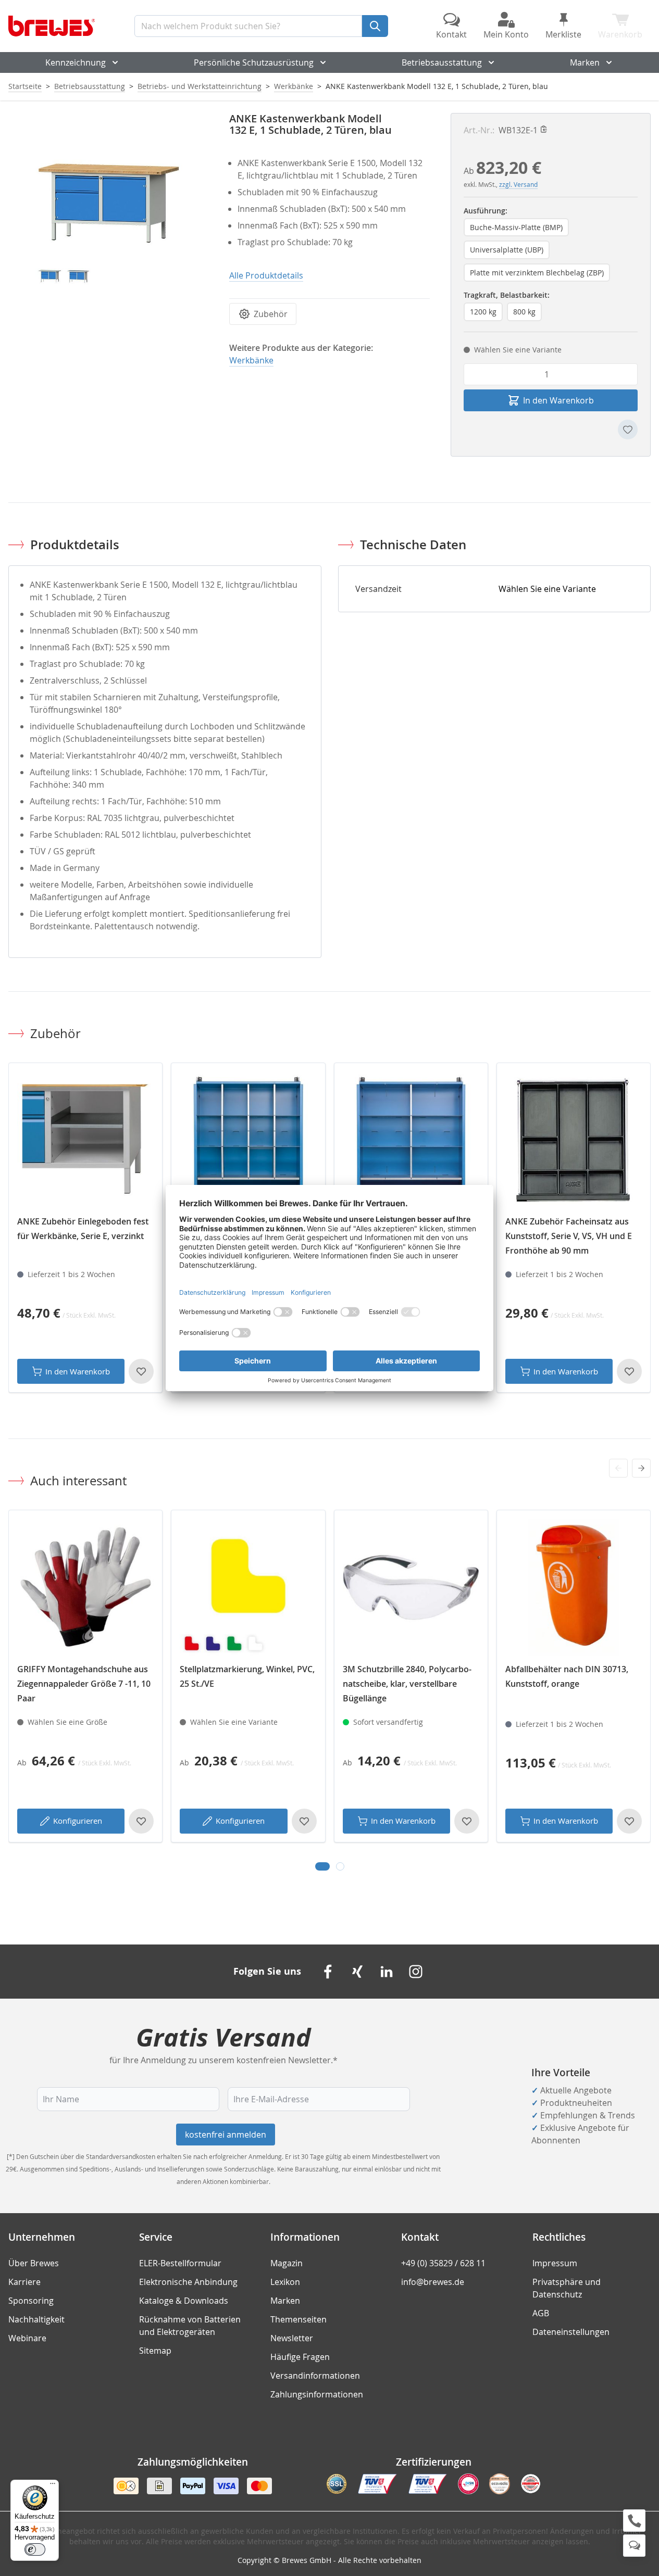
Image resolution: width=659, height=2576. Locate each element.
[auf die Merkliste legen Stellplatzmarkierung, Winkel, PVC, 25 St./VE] (304, 1821)
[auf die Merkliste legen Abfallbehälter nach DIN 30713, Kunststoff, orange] (629, 1821)
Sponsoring (31, 2301)
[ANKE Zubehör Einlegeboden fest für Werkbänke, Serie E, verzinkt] (85, 1140)
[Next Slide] (641, 1468)
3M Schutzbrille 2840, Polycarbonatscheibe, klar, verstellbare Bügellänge (407, 1684)
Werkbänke (294, 86)
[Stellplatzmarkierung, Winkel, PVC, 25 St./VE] (248, 1587)
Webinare (27, 2338)
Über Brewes (34, 2263)
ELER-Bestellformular (180, 2263)
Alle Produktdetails (266, 275)
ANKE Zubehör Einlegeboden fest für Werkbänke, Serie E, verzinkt (83, 1229)
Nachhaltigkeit (36, 2319)
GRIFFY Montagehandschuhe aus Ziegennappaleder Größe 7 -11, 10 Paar (84, 1684)
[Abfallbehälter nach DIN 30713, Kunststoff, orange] (574, 1587)
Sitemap (155, 2351)
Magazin (287, 2263)
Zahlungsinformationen (317, 2394)
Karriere (24, 2282)
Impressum (555, 2263)
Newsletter (292, 2338)
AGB (541, 2313)
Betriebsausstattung (442, 62)
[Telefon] (634, 2521)
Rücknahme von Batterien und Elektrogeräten (190, 2326)
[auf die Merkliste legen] (628, 430)
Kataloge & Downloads (184, 2301)
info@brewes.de (433, 2282)
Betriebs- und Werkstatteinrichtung (200, 86)
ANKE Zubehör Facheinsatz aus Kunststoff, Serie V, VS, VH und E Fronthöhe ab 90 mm (569, 1236)
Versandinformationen (315, 2376)
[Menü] (53, 2486)
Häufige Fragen (300, 2357)
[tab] (322, 1866)
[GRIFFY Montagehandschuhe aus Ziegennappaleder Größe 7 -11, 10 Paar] (85, 1587)
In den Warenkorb (78, 1371)
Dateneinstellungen (571, 2332)
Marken (585, 62)
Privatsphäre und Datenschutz (567, 2288)
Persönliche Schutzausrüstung (254, 62)
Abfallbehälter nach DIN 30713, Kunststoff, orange (567, 1676)
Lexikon (285, 2282)
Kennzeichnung (76, 62)
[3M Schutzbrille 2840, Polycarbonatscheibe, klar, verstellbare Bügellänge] (411, 1587)
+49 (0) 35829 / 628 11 (443, 2263)
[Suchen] (375, 26)
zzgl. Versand (518, 184)
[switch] (35, 2549)
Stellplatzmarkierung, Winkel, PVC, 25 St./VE (247, 1676)
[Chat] (634, 2546)
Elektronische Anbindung (188, 2282)
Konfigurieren (78, 1821)
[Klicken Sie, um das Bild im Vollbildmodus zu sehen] (108, 213)
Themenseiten (299, 2319)
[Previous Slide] (618, 1468)
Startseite (25, 86)
